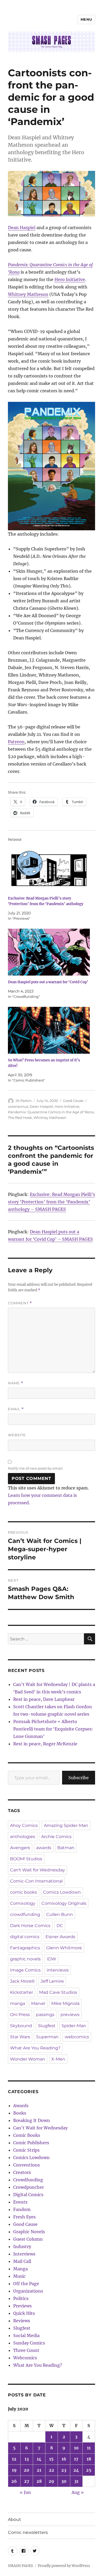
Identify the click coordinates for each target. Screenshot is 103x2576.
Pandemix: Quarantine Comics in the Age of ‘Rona (51, 1112)
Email (16, 1409)
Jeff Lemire (52, 1981)
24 (76, 2470)
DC (60, 1926)
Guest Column (28, 2239)
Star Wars (20, 2037)
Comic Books (27, 2135)
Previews (22, 2306)
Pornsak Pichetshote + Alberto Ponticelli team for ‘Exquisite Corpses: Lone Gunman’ (53, 1729)
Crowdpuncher (29, 2187)
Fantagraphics (25, 1948)
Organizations (28, 2291)
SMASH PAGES (20, 2566)
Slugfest (47, 2026)
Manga (20, 2269)
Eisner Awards (60, 1937)
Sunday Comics (29, 2343)
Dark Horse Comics (30, 1926)
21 (39, 2470)
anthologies (23, 1837)
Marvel (38, 2003)
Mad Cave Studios (58, 1992)
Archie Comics (56, 1837)
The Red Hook (20, 1118)
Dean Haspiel (22, 228)
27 (27, 2481)
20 (27, 2470)
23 (64, 2470)
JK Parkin (24, 1101)
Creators (22, 2172)
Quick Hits (24, 2313)
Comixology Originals (64, 1903)
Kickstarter (22, 1992)
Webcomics (25, 2358)
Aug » (78, 2492)
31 (76, 2481)
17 (76, 2459)
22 (51, 2470)
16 (64, 2459)
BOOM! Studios (26, 1859)
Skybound (21, 2026)
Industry (22, 2246)
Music (19, 2276)
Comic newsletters (28, 2532)
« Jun (25, 2492)
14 (39, 2459)
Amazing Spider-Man (66, 1825)
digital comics (25, 1937)
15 (51, 2459)
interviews (58, 1970)
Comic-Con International (36, 1881)
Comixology (23, 1903)
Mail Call (22, 2261)
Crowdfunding (28, 2180)
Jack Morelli (22, 1981)
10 (76, 2448)
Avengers (20, 1848)
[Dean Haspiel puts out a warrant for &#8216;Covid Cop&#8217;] (49, 952)
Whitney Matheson (28, 294)
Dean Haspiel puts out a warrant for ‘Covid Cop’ (48, 982)
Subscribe (79, 1778)
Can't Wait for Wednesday (38, 1870)
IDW (51, 1959)
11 (89, 2448)
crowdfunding (25, 1914)
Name (16, 1383)
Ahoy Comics (24, 1825)
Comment (20, 1303)
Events (20, 2202)
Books (20, 2113)
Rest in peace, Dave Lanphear (44, 1699)
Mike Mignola (65, 2003)
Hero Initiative (70, 279)
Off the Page (26, 2284)
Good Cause (73, 1101)
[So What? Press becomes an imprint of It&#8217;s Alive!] (49, 1030)
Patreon (16, 742)
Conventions (27, 2165)
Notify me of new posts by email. (36, 1468)
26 (14, 2481)
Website (17, 1435)
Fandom (22, 2209)
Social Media (26, 2335)
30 (64, 2481)
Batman (66, 1848)
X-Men (58, 2059)
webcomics (77, 2037)
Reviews (22, 2321)
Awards (21, 2106)
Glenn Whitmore (64, 1948)
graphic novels (25, 1959)
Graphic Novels (29, 2232)
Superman (47, 2037)
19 (14, 2470)
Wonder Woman (28, 2059)
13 (27, 2459)
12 (14, 2459)
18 (89, 2459)
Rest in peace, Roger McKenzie (45, 1744)
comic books (24, 1892)
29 (51, 2481)
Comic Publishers (31, 2143)
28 (39, 2481)
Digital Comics (28, 2195)
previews (70, 2015)
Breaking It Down (32, 2120)
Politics (21, 2298)
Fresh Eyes (24, 2217)
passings (45, 2015)
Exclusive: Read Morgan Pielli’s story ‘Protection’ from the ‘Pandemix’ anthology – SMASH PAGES (51, 1202)
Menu (86, 19)
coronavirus (18, 1106)
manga (18, 2003)
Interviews (24, 2254)
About (15, 2519)
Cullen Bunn (60, 1914)
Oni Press (20, 2015)
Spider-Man (74, 2026)
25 (89, 2470)
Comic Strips (26, 2150)
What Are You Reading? (35, 2048)
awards (44, 1848)
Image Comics (25, 1970)
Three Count (26, 2350)
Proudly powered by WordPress (64, 2566)
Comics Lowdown (62, 1892)
